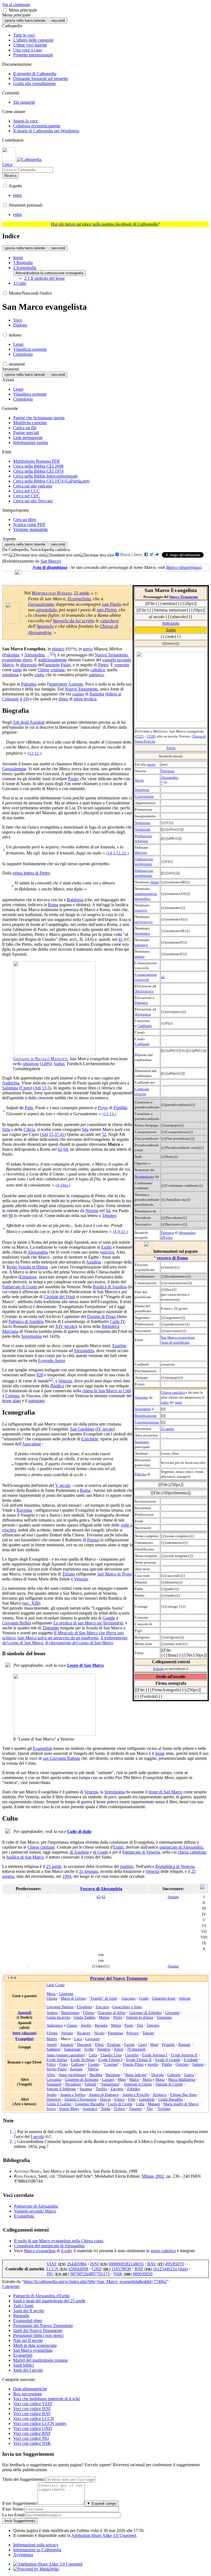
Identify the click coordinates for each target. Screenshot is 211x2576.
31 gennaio (88, 1871)
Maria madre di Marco (181, 2104)
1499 (46, 1064)
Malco (134, 2079)
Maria (51, 1994)
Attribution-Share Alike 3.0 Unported (104, 2535)
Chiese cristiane (41, 1847)
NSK (118, 2274)
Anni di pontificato (175, 1342)
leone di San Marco (166, 1792)
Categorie (11, 2286)
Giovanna (54, 2079)
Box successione (28, 2394)
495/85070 (174, 2264)
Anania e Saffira (73, 2095)
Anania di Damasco (104, 2095)
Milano (148, 2176)
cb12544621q (166, 2269)
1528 (150, 736)
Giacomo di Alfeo (112, 2013)
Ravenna (24, 1510)
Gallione (78, 2064)
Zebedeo (134, 2089)
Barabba (96, 2075)
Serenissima (31, 1336)
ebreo (27, 660)
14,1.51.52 (118, 853)
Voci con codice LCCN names (40, 2423)
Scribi (89, 2049)
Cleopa (52, 1998)
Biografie (21, 2316)
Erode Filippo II (139, 2060)
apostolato (46, 610)
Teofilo (101, 2089)
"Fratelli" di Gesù (103, 1998)
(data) (183, 2269)
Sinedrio (104, 2049)
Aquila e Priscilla (136, 2095)
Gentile (109, 1618)
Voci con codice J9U (31, 2438)
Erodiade (191, 2060)
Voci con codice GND (33, 2428)
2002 (160, 2176)
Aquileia (93, 1262)
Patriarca (141, 1003)
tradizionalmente (52, 660)
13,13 (109, 1114)
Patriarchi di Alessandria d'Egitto (41, 2296)
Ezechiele (90, 1439)
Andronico (55, 2025)
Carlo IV (117, 1321)
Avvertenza (23, 2555)
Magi (154, 2045)
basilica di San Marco (25, 1857)
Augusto (76, 684)
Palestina (168, 771)
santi (179, 1402)
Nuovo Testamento (184, 597)
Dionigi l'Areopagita (80, 2099)
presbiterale (144, 864)
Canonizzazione (147, 1422)
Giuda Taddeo (84, 2017)
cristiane (58, 670)
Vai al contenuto (16, 5)
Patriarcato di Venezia (141, 1852)
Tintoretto (51, 1628)
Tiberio (93, 2069)
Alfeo (51, 2075)
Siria (6, 1129)
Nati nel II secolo (28, 2340)
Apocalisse (31, 1444)
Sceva (51, 2109)
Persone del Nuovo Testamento (119, 1978)
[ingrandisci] (97, 555)
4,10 (24, 699)
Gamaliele (147, 2099)
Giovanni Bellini (17, 1623)
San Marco (50, 561)
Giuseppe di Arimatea (82, 2079)
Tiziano (69, 1574)
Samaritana (110, 2084)
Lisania (94, 2064)
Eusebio (119, 1346)
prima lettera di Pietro (31, 873)
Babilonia (75, 900)
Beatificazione (146, 1416)
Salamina (10, 1088)
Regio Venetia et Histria (27, 1267)
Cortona (12, 1396)
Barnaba (97, 694)
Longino (111, 2064)
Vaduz (59, 1064)
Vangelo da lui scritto (74, 621)
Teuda (105, 2109)
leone (160, 1753)
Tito (150, 2109)
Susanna (86, 2089)
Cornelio (132, 2055)
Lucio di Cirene (120, 2104)
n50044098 (78, 2269)
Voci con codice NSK (32, 2443)
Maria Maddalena (182, 2079)
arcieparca (142, 933)
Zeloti (119, 2049)
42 (163, 977)
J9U (50, 2274)
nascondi (58, 20)
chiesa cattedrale (192, 1852)
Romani (184, 2045)
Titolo (171, 748)
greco (88, 649)
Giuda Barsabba (170, 2099)
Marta (147, 2079)
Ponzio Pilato (133, 2064)
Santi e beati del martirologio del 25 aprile (49, 2301)
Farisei (129, 2045)
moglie (153, 2064)
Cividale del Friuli (59, 1297)
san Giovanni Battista (61, 1758)
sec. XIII (31, 1603)
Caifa (93, 2055)
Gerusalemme (41, 604)
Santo (171, 630)
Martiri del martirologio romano (41, 2360)
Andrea (52, 2013)
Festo (63, 2064)
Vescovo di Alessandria (101, 1889)
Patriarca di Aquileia (26, 1321)
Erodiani (114, 2045)
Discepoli (84, 2045)
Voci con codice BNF (32, 2433)
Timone (148, 2033)
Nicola (99, 2033)
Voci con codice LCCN (34, 2419)
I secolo (38, 2137)
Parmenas (115, 2033)
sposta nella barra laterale (25, 20)
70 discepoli (136, 2049)
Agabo (52, 2095)
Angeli (52, 2045)
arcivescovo (144, 922)
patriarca (141, 945)
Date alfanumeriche (30, 2389)
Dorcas (105, 2099)
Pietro (103, 665)
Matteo (104, 2017)
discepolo (29, 665)
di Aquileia (79, 1852)
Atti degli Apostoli (29, 722)
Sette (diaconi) (24, 2033)
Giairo (189, 2075)
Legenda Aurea (52, 1360)
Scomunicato (145, 1176)
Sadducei (53, 2049)
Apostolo (45, 626)
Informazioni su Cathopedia (37, 2550)
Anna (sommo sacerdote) (66, 2055)
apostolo (52, 665)
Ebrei (99, 2045)
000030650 (143, 2274)
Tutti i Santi (23, 2306)
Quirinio (182, 2064)
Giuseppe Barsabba (90, 2104)
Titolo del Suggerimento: (24, 2479)
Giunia (72, 2025)
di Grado (101, 1852)
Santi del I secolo (28, 2370)
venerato (122, 665)
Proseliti (168, 2045)
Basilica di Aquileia (110, 1287)
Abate (155, 882)
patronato (36, 1401)
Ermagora (28, 1277)
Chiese (44, 670)
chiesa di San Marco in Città (107, 1391)
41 (121, 939)
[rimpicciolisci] (27, 555)
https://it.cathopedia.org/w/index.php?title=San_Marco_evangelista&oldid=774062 (95, 2282)
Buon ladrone (136, 2075)
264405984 (77, 2264)
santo (17, 670)
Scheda (158, 1669)
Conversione (144, 796)
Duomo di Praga (101, 1316)
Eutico (119, 2099)
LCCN (52, 2269)
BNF (139, 2269)
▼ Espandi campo (102, 2504)
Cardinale (145, 1026)
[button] (5, 10)
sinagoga (31, 1064)
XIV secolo (65, 1326)
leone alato (12, 1401)
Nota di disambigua (50, 567)
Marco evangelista (40, 2251)
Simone (185, 1998)
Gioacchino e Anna (127, 2007)
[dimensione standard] (63, 555)
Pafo (29, 1108)
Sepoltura (142, 790)
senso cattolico (163, 2251)
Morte (139, 780)
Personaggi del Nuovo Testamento (43, 2326)
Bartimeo (113, 2075)
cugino (78, 694)
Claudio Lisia (111, 2055)
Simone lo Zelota (140, 2017)
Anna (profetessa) (72, 2075)
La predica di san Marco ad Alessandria (88, 1623)
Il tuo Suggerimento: (20, 2503)
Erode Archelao (83, 2060)
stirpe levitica (85, 699)
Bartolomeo (70, 2013)
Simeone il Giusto (138, 2084)
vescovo (141, 910)
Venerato (141, 1397)
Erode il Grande (168, 2060)
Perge (103, 1108)
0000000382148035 (126, 2264)
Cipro (26, 1088)
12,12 (35, 753)
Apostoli (24, 2013)
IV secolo (105, 1429)
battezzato (171, 623)
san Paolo (112, 604)
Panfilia (120, 1108)
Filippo (89, 2013)
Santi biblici (23, 2365)
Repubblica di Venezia (175, 1866)
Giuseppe (66, 1994)
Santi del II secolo (29, 2311)
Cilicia (29, 1129)
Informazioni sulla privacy (36, 2545)
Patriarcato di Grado (20, 1287)
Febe (132, 2099)
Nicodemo (73, 2084)
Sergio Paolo (56, 2069)
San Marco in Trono (115, 1574)
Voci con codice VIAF (33, 2404)
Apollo (86, 2025)
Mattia (116, 2025)
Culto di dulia (79, 1831)
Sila (85, 1129)
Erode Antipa (57, 2060)
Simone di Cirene (169, 2084)
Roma (53, 905)
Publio (167, 2064)
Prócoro (133, 2033)
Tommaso (164, 2017)
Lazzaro (108, 2079)
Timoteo (109, 1216)
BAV (152, 2264)
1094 (67, 1876)
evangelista (12, 660)
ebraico (58, 649)
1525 (140, 736)
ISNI (94, 2264)
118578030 (121, 2269)
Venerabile (143, 1409)
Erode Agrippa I (155, 2055)
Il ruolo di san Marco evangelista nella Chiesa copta (59, 2241)
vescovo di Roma (172, 1258)
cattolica (98, 670)
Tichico (120, 2109)
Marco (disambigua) (184, 567)
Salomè (198, 2064)
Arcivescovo (144, 991)
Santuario (142, 1442)
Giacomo (128, 1998)
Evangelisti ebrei (28, 2321)
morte (151, 764)
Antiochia (11, 1083)
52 (104, 1134)
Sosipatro (90, 2109)
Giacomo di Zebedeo (145, 2013)
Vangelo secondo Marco (35, 2211)
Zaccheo (117, 2089)
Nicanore (84, 2033)
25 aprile (168, 1429)
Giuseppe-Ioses (164, 1998)
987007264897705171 (90, 2274)
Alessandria (170, 778)
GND (97, 2269)
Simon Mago (69, 2109)
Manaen (154, 2104)
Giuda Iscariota (58, 2017)
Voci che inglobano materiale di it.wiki (47, 2399)
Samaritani (72, 2049)
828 (40, 1375)
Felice (51, 2064)
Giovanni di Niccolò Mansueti (40, 1059)
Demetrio (54, 2099)
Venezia (65, 1381)
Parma (93, 1540)
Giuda (144, 1998)
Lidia (140, 2104)
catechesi (109, 621)
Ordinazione (144, 859)
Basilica (57, 1386)
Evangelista (79, 599)
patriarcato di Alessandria (181, 1847)
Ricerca (10, 176)
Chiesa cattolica (173, 1392)
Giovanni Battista (60, 2007)
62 (60, 1149)
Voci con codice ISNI (32, 2409)
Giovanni (172, 2013)
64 (66, 1149)
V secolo (63, 1485)
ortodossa (10, 675)
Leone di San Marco (85, 1665)
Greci (142, 2045)
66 (11, 1216)
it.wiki (66, 2251)
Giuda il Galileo (59, 2104)
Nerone (92, 1211)
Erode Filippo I (110, 2060)
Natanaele (54, 2084)
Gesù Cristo (55, 1985)
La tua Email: (14, 2515)
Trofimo (164, 2109)
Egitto (107, 1247)
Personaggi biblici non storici (38, 2335)
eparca (140, 956)
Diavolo (158, 2075)
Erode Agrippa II (184, 2055)
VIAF (52, 2264)
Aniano (173, 1897)
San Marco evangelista (178, 1337)
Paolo (66, 665)
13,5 (46, 1088)
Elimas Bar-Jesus (184, 2095)
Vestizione (143, 823)
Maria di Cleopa (73, 1998)
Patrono (141, 1474)
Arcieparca (143, 1014)
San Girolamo (82, 1429)
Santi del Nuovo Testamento (38, 2330)
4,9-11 (120, 1231)
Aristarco (160, 2095)
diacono (141, 852)
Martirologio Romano (52, 593)
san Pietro (107, 610)
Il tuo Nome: (13, 2509)
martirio (127, 1866)
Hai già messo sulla (105, 224)
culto (165, 1402)
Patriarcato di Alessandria (36, 2206)
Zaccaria (102, 2007)
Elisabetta (84, 2007)
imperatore (58, 684)
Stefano (67, 2033)
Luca (78, 2039)
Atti (38, 1088)
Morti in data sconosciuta (35, 2345)
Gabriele (174, 2075)
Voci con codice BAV (32, 2414)
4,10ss (63, 1185)
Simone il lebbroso (61, 2089)
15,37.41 (57, 1134)
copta (39, 675)
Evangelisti (43, 1748)
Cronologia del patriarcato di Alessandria (49, 2246)
